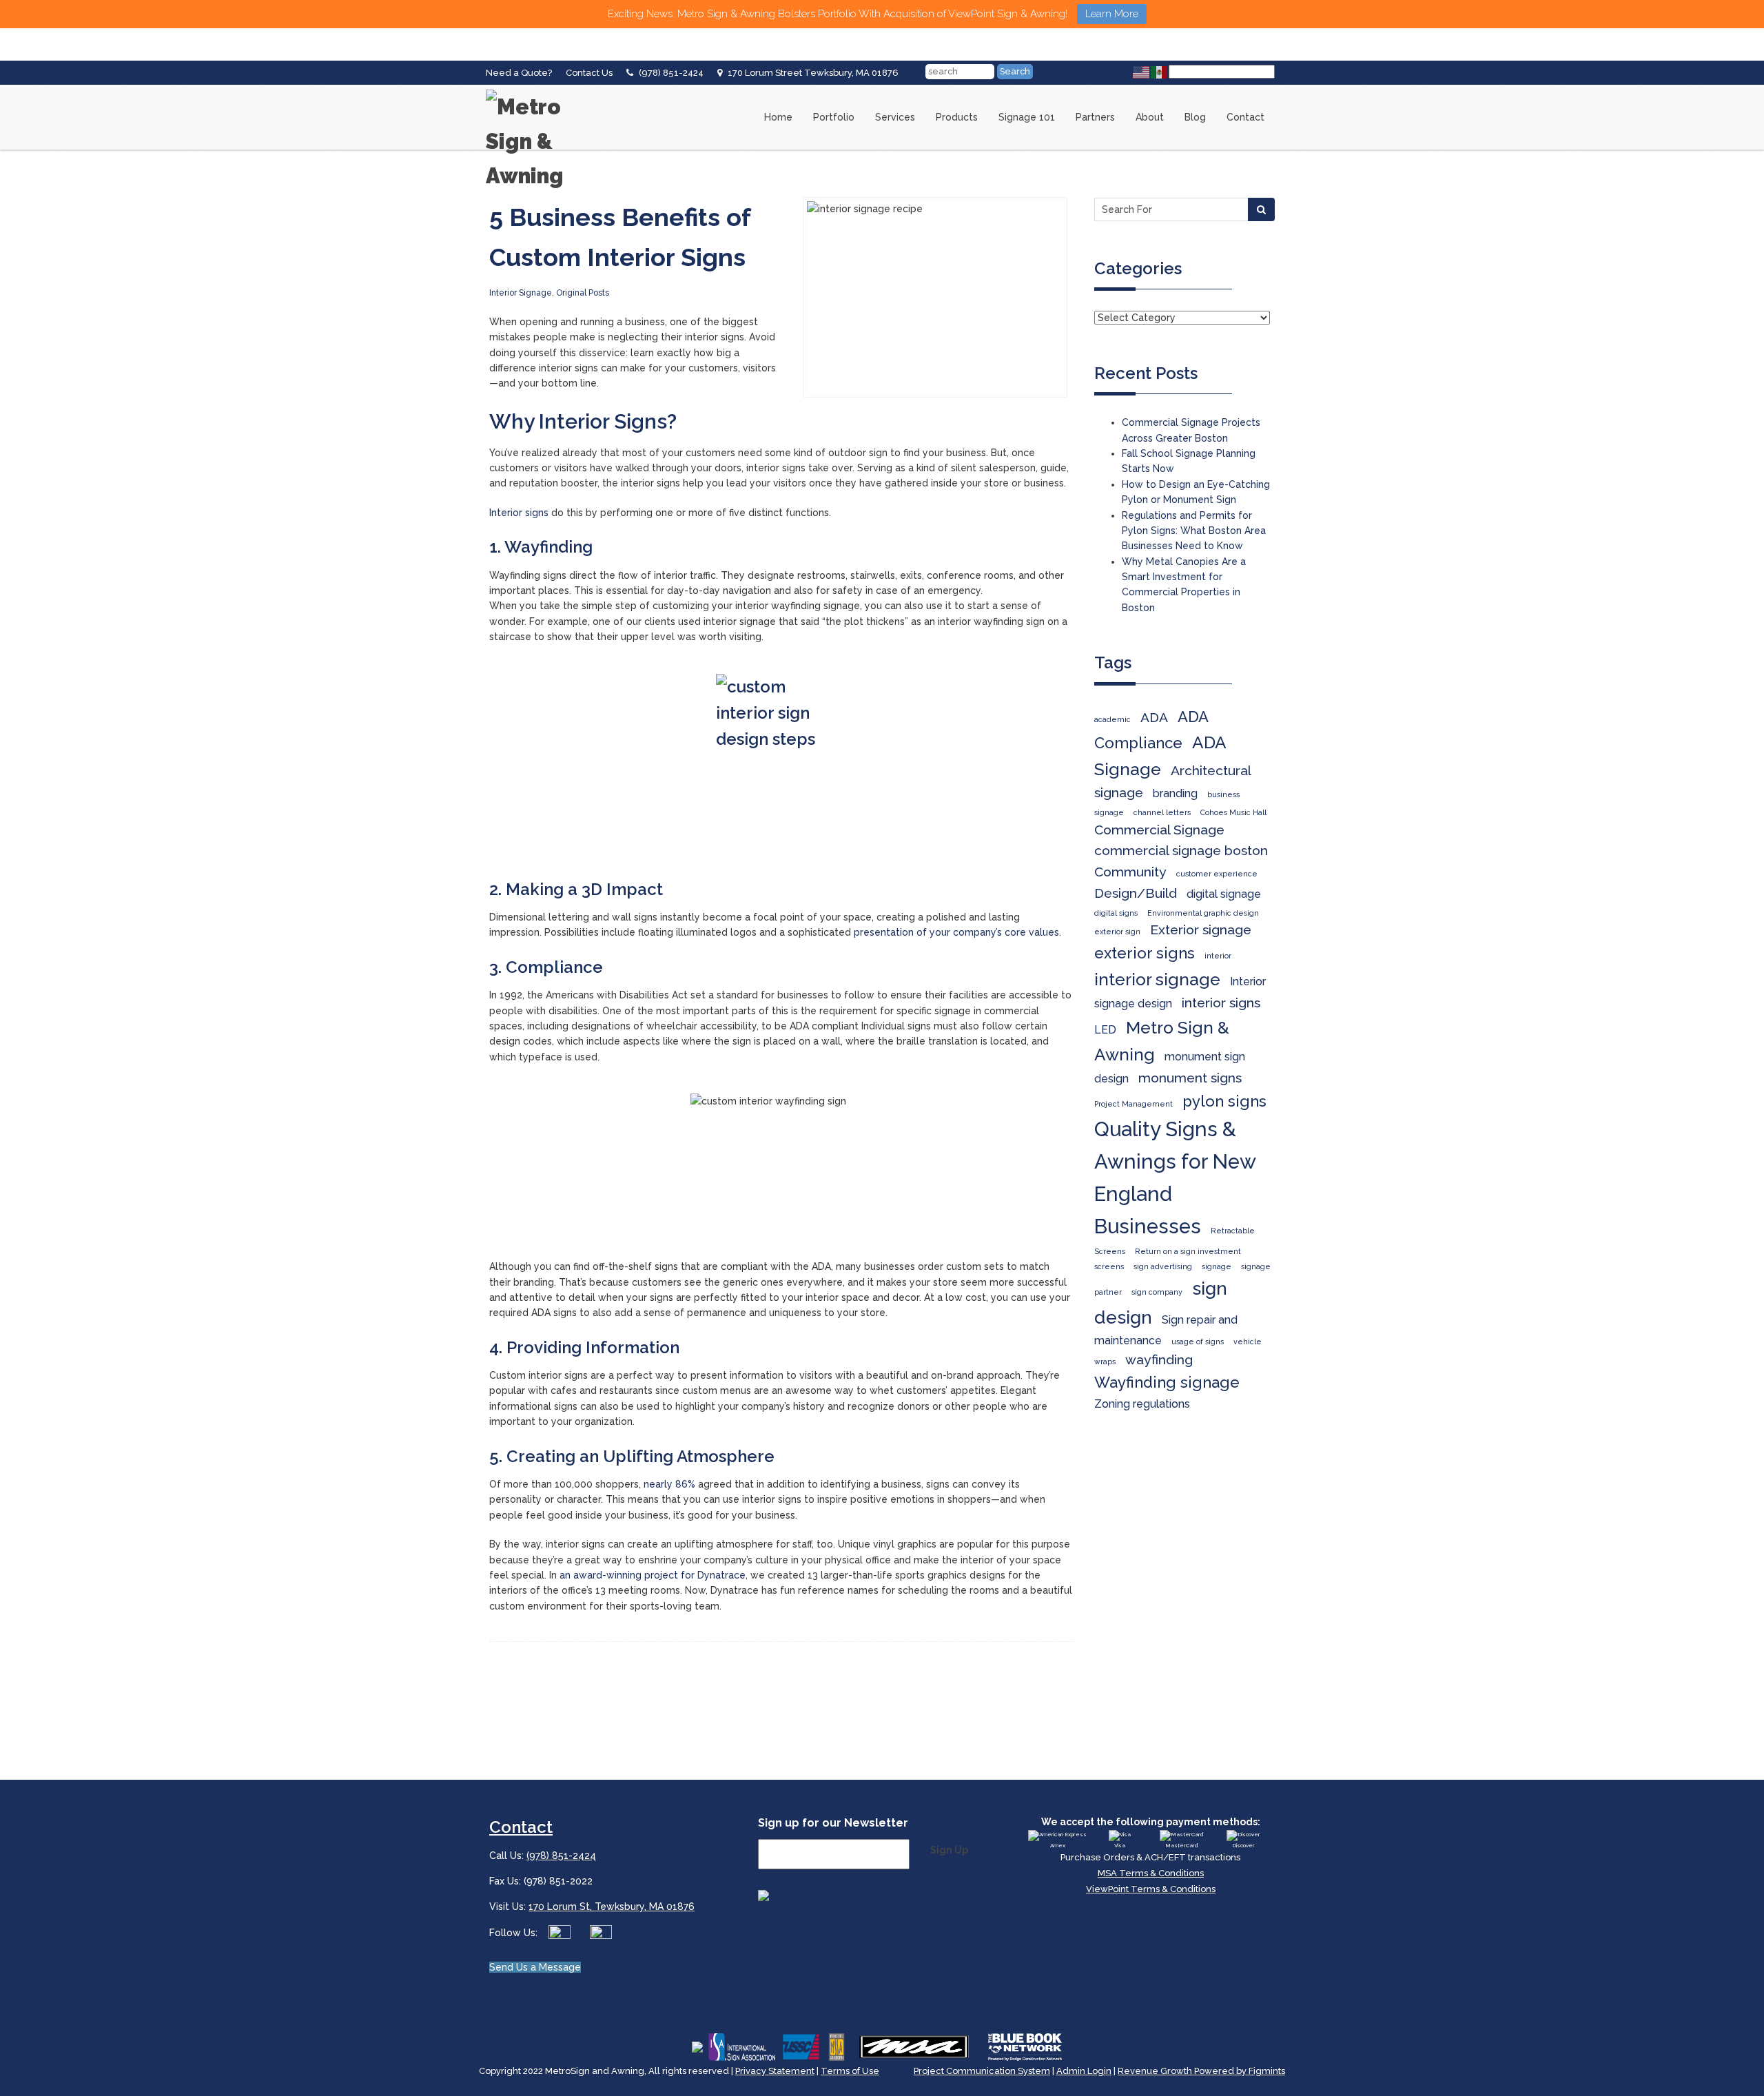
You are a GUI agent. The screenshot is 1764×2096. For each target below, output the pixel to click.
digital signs (1116, 913)
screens (1109, 1266)
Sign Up (949, 1850)
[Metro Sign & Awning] (541, 90)
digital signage (1224, 894)
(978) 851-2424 (671, 73)
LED (1105, 1030)
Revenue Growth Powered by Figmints (1201, 2071)
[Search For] (1261, 209)
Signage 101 (1027, 117)
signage (1217, 1266)
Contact (1245, 117)
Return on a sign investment (1188, 1251)
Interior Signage (521, 293)
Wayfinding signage (1167, 1382)
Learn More (1112, 14)
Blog (1195, 117)
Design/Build (1136, 893)
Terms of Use (850, 2071)
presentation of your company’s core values (956, 932)
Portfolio (834, 117)
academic (1112, 719)
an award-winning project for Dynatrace (653, 1575)
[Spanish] (1160, 72)
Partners (1095, 117)
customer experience (1217, 874)
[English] (1142, 72)
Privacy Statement (775, 2071)
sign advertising (1163, 1266)
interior (1218, 956)
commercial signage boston (1181, 851)
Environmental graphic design (1203, 913)
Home (778, 117)
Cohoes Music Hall (1233, 812)
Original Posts (583, 293)
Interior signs (519, 513)
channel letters (1162, 812)
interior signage (1157, 979)
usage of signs (1198, 1342)
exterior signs (1145, 953)
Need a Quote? (519, 73)
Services (895, 117)
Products (957, 117)
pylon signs (1224, 1101)
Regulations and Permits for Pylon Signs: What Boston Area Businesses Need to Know (1194, 531)
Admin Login (1084, 2071)
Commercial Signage (1159, 830)
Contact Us (589, 73)
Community (1130, 872)
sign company (1157, 1292)
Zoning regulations (1142, 1404)
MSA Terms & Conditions (1151, 1873)
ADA (1154, 718)
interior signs (1221, 1003)
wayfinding (1159, 1360)
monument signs (1190, 1078)
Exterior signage (1201, 930)
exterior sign (1117, 932)
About (1150, 117)
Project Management (1134, 1104)
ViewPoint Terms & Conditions (1151, 1889)
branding (1175, 793)
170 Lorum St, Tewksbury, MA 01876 (612, 1907)
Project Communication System (982, 2071)
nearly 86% (669, 1484)
